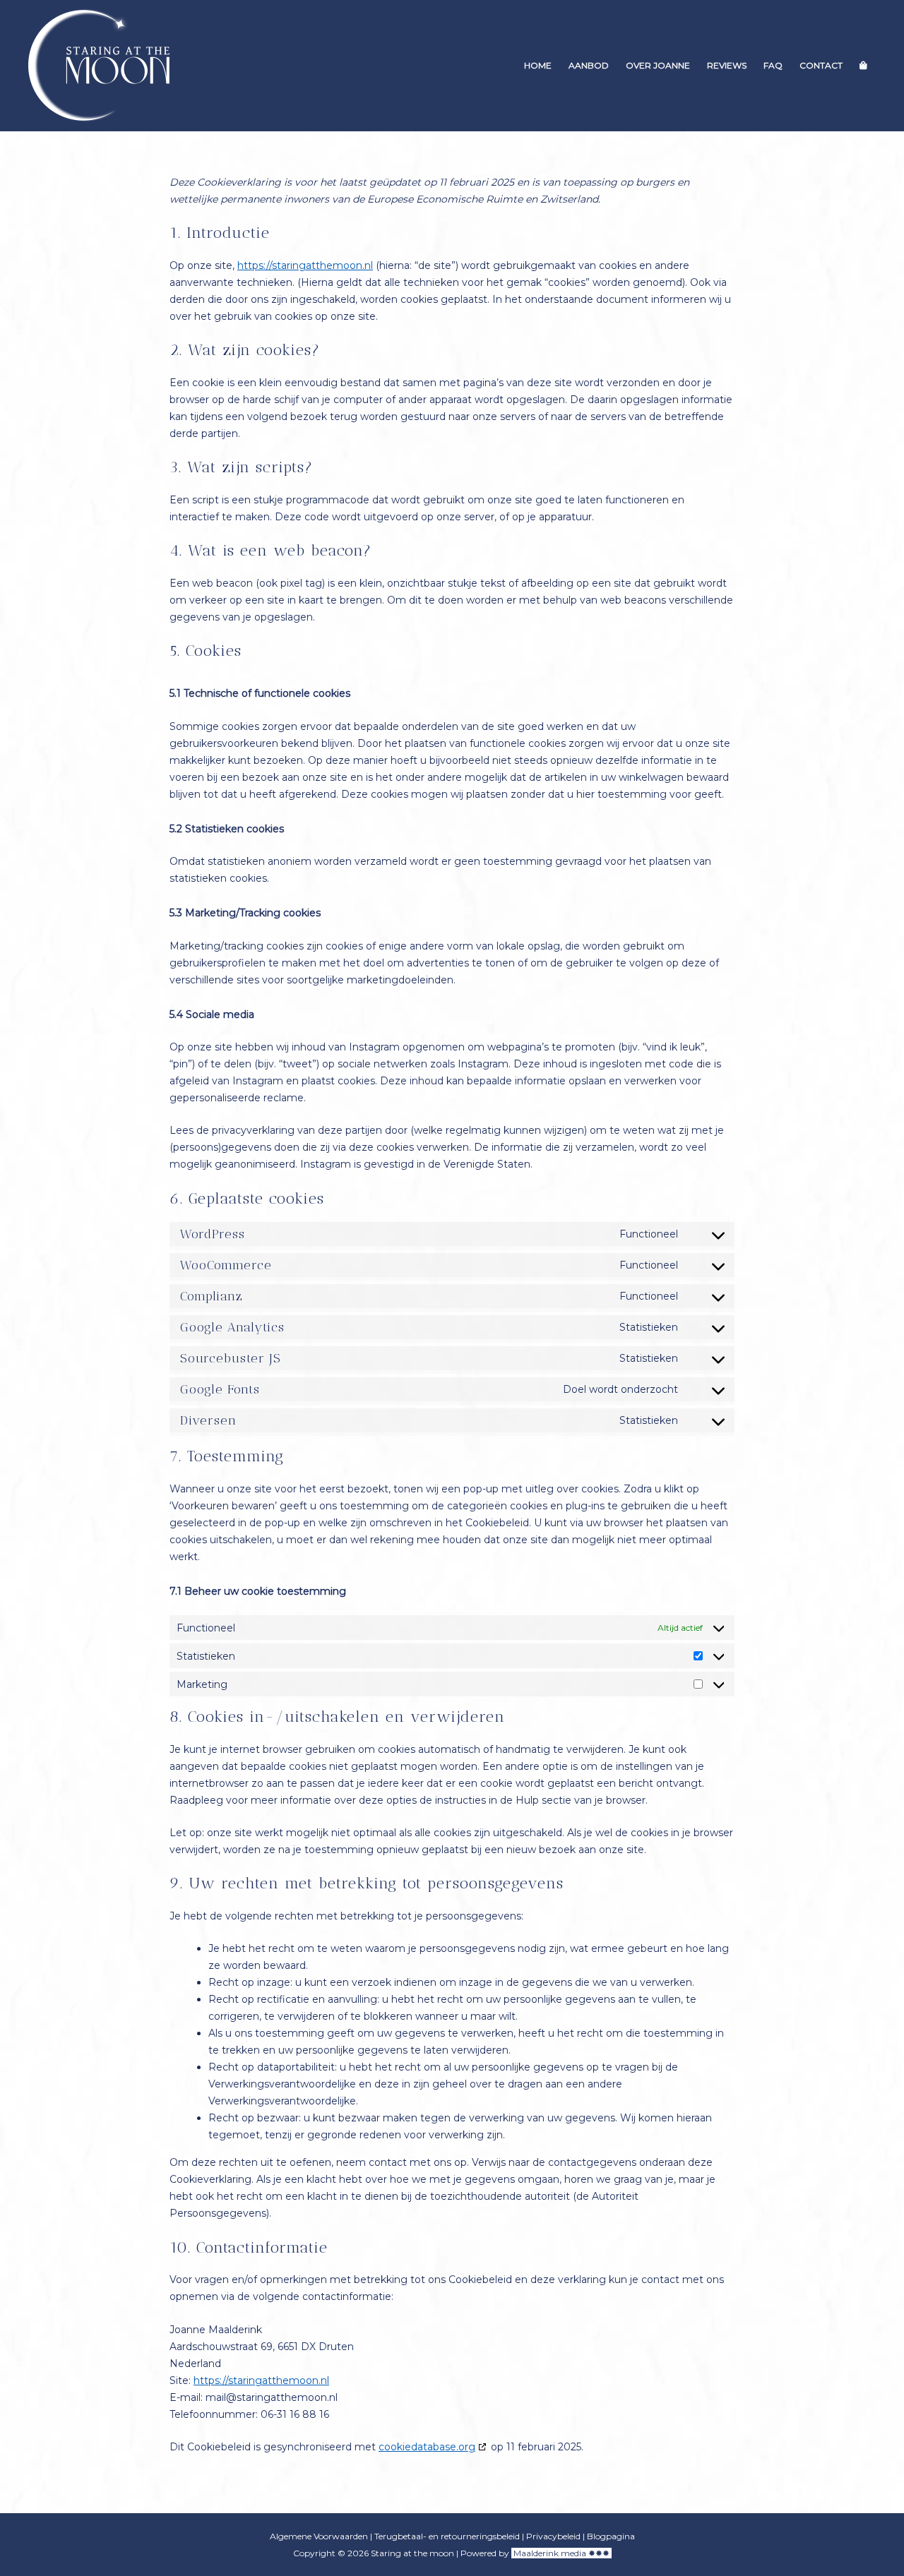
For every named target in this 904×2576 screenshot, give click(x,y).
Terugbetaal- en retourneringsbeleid (447, 2536)
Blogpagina (611, 2536)
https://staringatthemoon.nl (305, 265)
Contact (821, 65)
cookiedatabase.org (427, 2447)
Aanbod (589, 65)
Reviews (727, 65)
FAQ (773, 65)
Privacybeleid (553, 2536)
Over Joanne (658, 65)
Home (538, 65)
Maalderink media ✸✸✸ (561, 2553)
